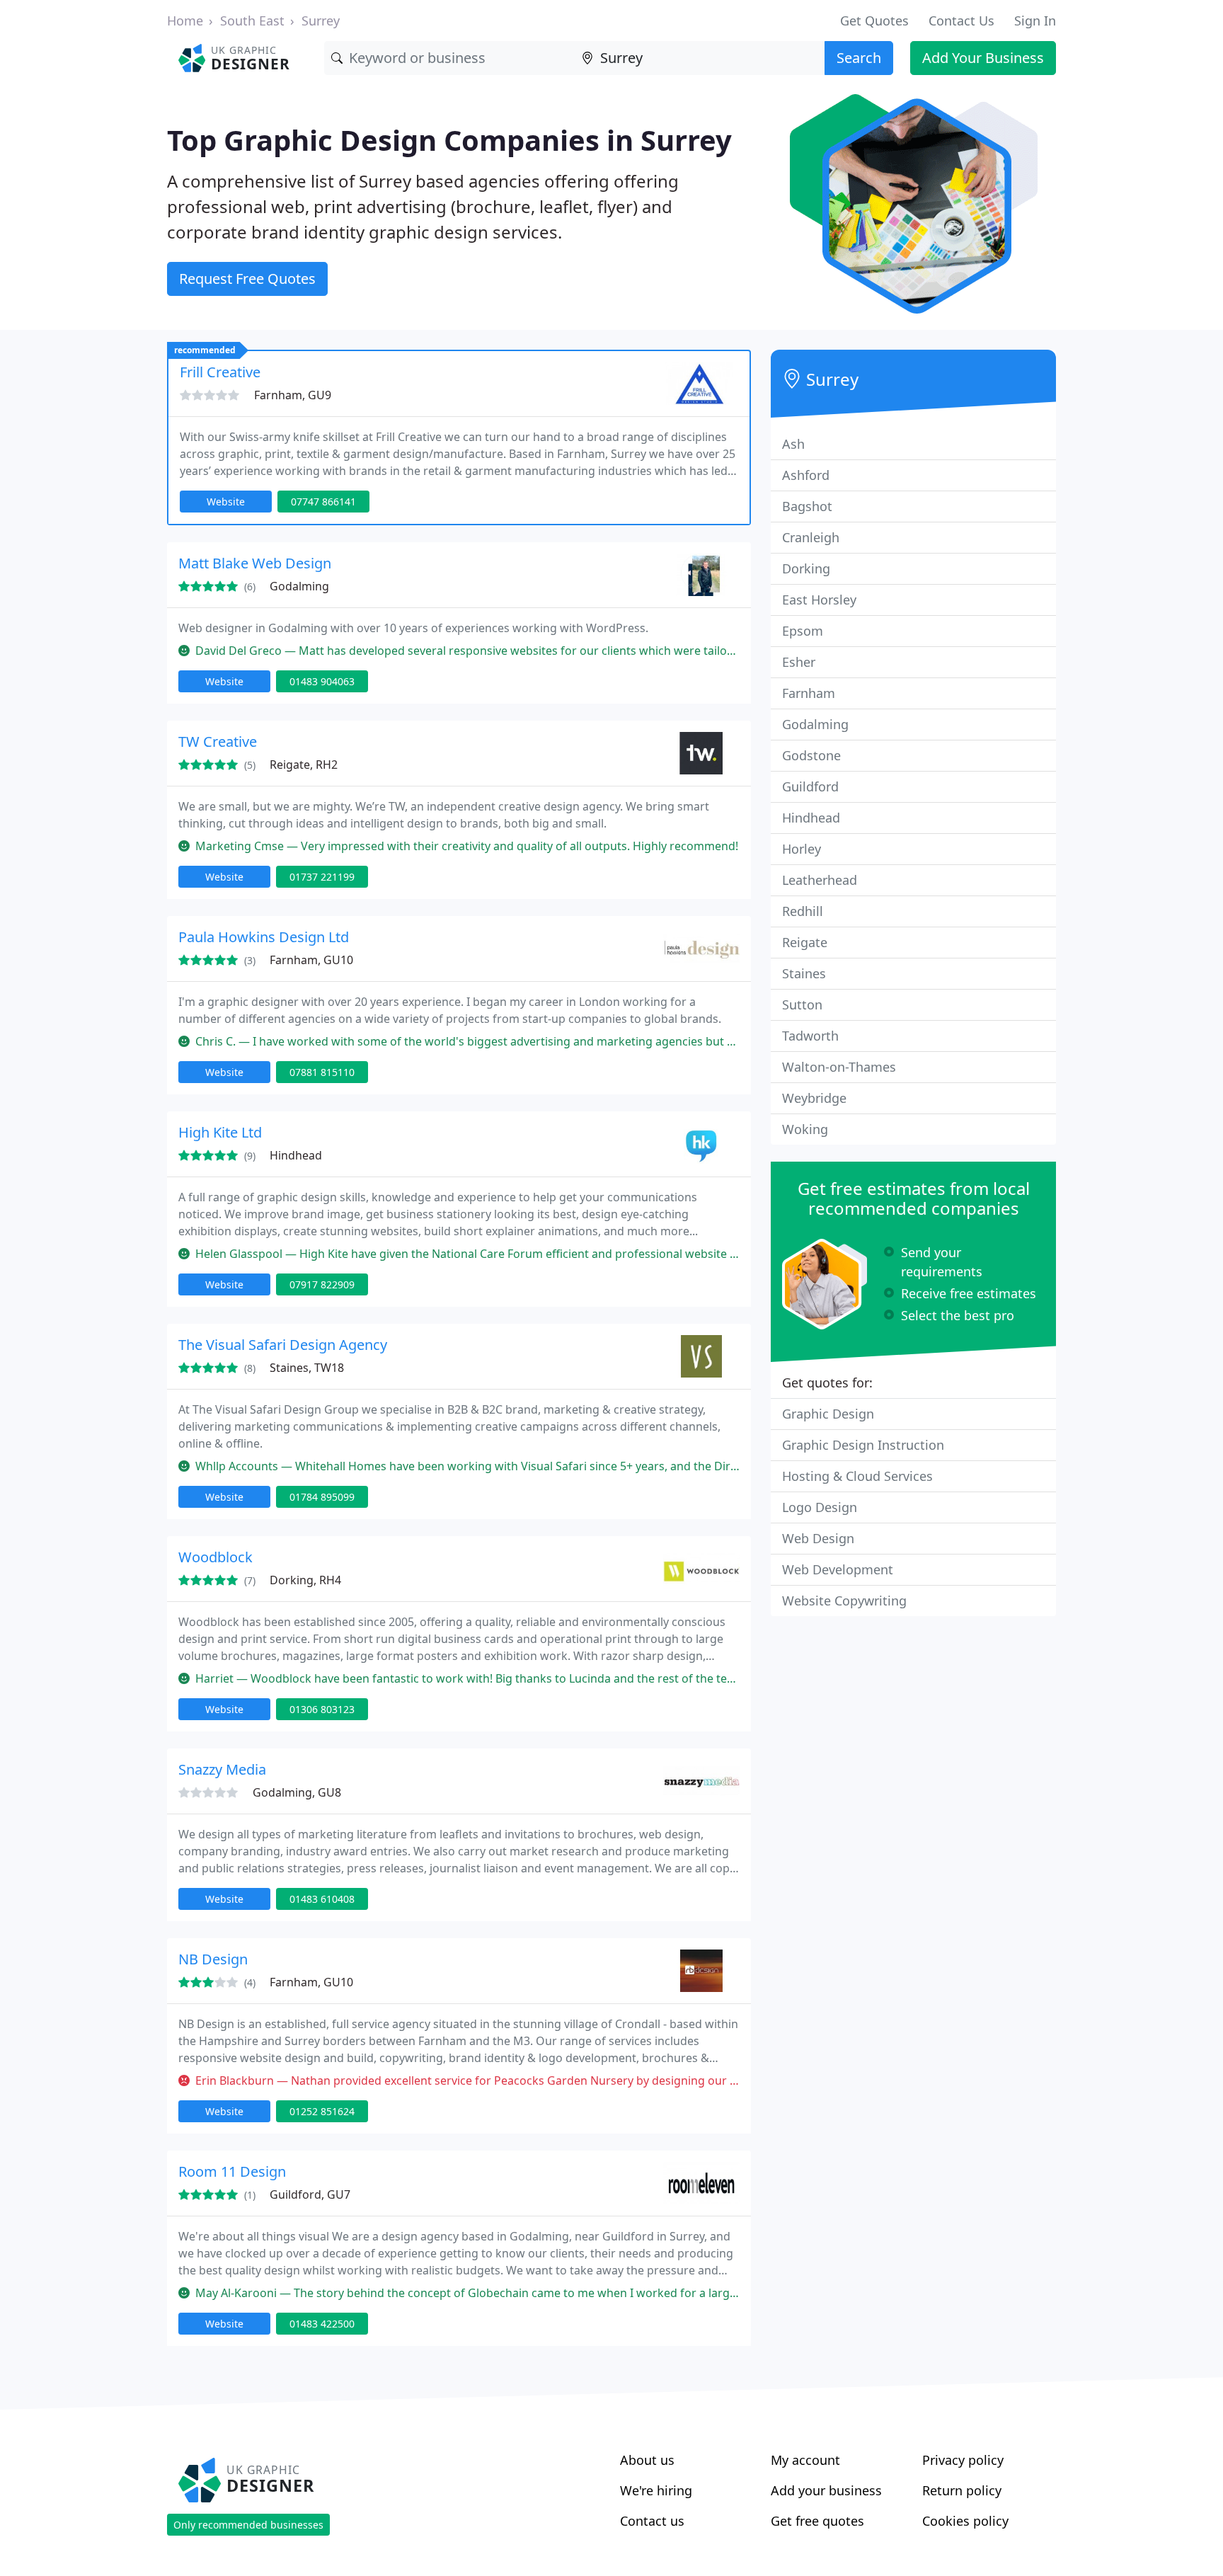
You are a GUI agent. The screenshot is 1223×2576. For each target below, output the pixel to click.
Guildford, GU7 (310, 2194)
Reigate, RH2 (304, 765)
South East (252, 21)
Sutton (802, 1004)
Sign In (1035, 21)
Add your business (826, 2490)
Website (226, 502)
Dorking (806, 568)
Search (859, 58)
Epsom (803, 631)
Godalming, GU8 (297, 1792)
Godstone (811, 755)
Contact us (652, 2521)
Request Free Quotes (247, 279)
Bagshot (807, 506)
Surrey (321, 21)
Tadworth (810, 1036)
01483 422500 (322, 2324)
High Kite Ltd (220, 1132)
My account (805, 2460)
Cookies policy (965, 2521)
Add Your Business (983, 58)
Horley (802, 849)
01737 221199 (322, 877)
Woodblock (216, 1557)
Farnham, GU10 (311, 960)
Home (185, 21)
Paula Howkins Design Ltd (264, 937)
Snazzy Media (222, 1769)
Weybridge (814, 1098)
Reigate (805, 942)
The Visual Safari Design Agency (283, 1345)
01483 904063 (322, 681)
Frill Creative (220, 372)
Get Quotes (874, 21)
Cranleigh (811, 537)
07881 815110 (322, 1072)
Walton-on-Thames (839, 1067)
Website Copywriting (844, 1601)
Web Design (818, 1538)
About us (647, 2460)
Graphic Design (828, 1414)
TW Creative (218, 742)
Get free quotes (817, 2521)
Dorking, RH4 (305, 1580)
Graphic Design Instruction (863, 1445)
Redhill (803, 911)
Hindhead (296, 1155)
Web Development (838, 1569)
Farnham (809, 693)
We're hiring (656, 2490)
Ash (793, 444)
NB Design (213, 1959)
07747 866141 (323, 502)
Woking (805, 1129)
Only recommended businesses (248, 2525)
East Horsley (819, 600)
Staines (804, 973)
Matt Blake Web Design (255, 563)
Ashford (806, 475)
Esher (799, 662)
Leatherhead (820, 880)
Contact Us (961, 21)
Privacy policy (963, 2460)
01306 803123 (322, 1709)
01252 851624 (322, 2111)
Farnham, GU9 (293, 395)
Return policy (962, 2490)
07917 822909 (322, 1284)
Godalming (299, 586)
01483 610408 (322, 1899)
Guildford (810, 786)
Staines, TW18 (307, 1368)
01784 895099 (322, 1497)
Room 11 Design (232, 2171)
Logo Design (820, 1507)
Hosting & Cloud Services (857, 1476)
